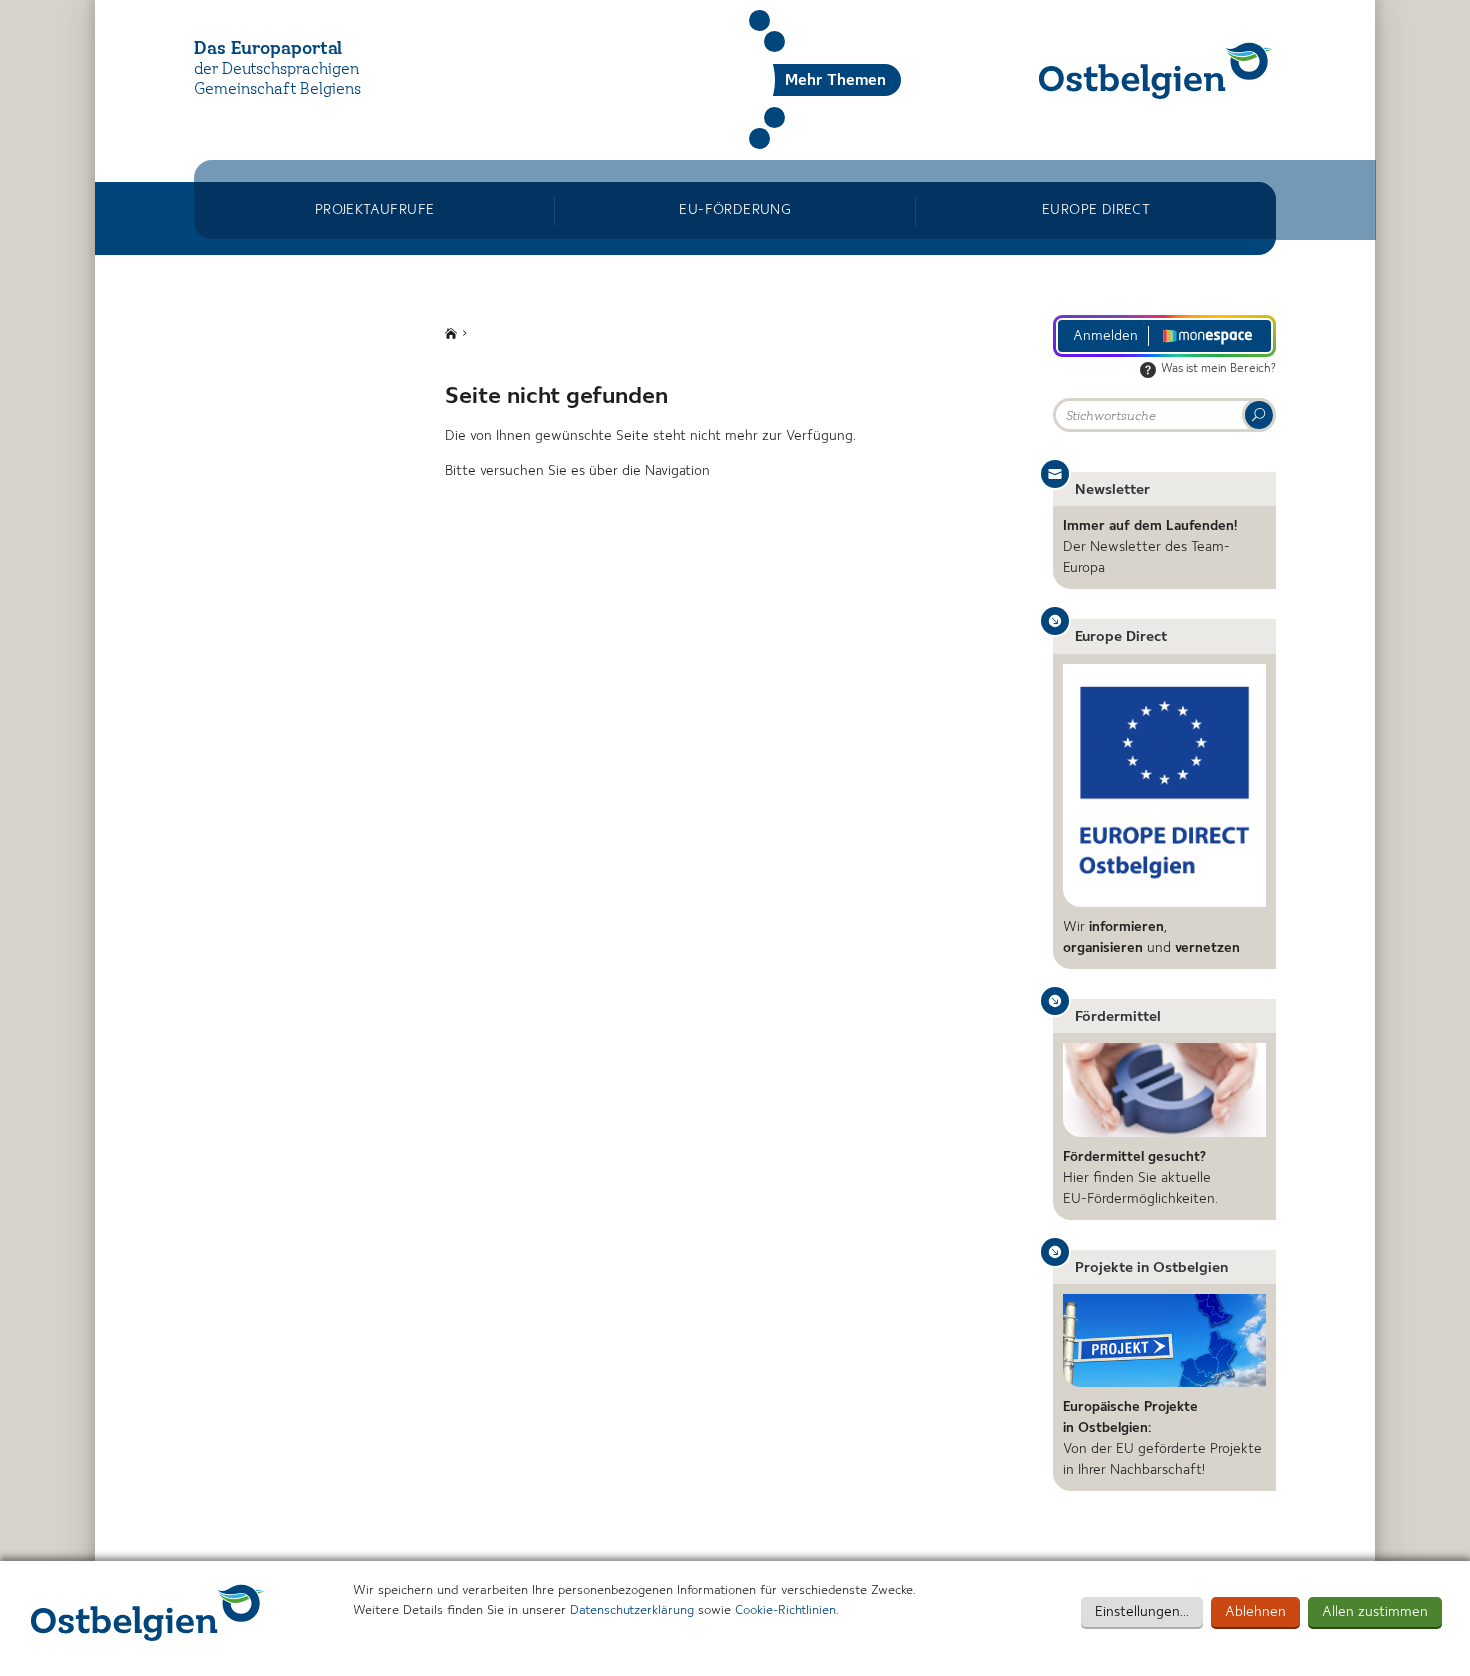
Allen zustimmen (1375, 1612)
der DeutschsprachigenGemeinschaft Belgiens (277, 80)
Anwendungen (774, 117)
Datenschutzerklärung (632, 1610)
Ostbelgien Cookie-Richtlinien (148, 1612)
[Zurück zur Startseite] (1156, 70)
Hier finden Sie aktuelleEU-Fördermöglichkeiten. (1140, 1178)
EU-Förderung (735, 210)
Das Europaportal (268, 49)
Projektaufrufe (375, 210)
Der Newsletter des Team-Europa (1150, 547)
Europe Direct (1096, 210)
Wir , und (1151, 937)
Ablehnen (1255, 1612)
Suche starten (1259, 415)
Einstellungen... (1142, 1612)
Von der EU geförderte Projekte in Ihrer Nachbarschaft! (1162, 1438)
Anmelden (1105, 336)
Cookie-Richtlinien (785, 1610)
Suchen (759, 20)
